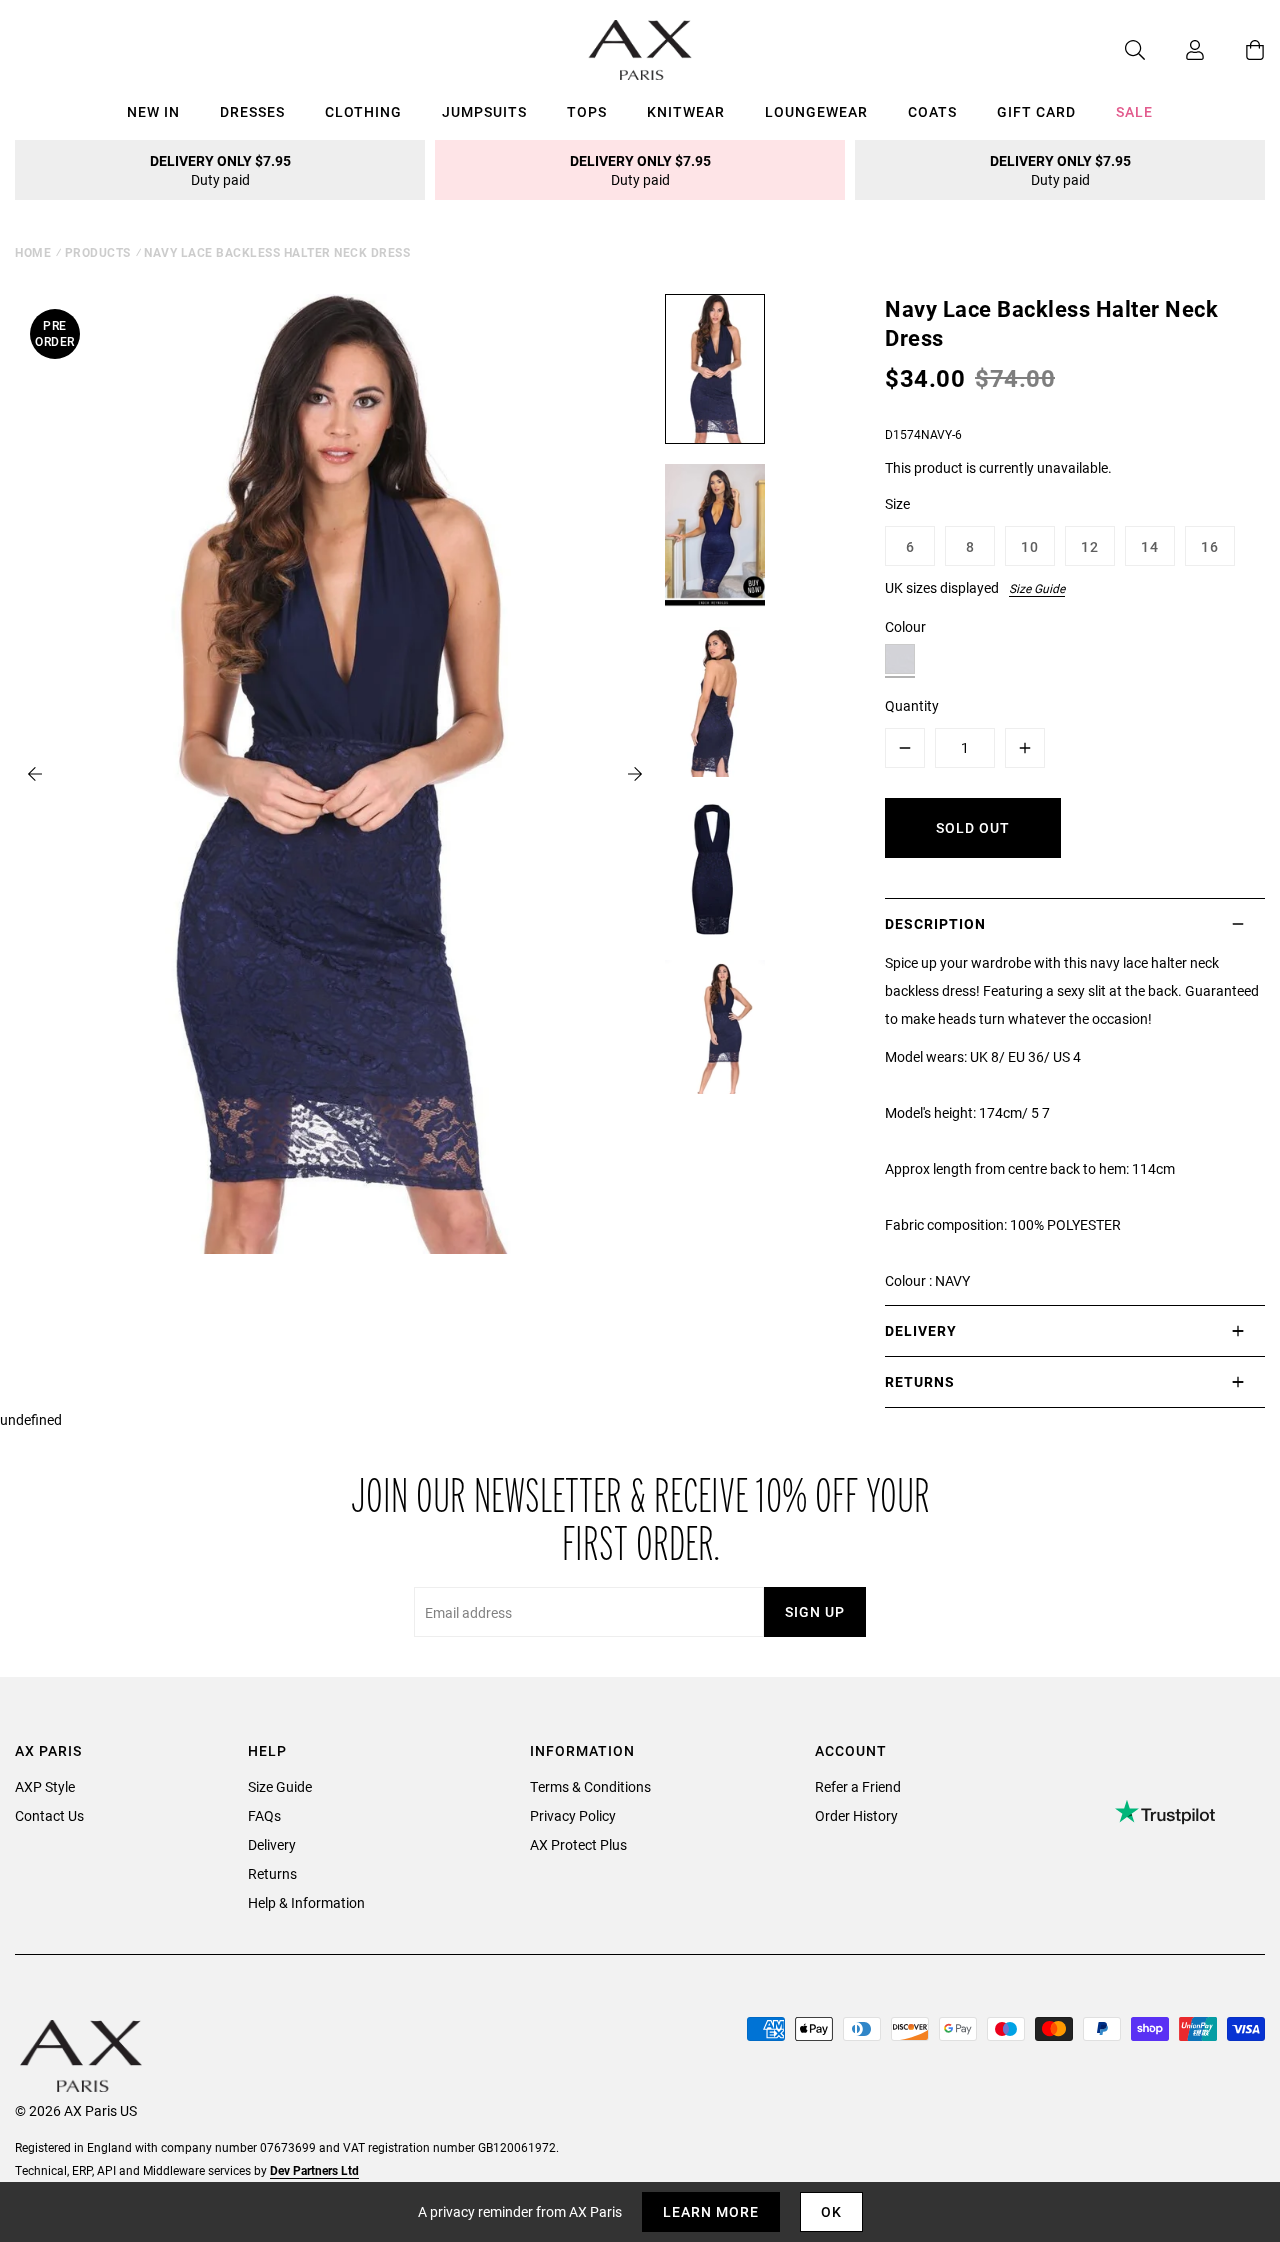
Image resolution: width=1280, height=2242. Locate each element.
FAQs (264, 1815)
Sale (1134, 111)
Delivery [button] (921, 1330)
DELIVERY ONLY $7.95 (220, 170)
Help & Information (306, 1902)
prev (35, 774)
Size (897, 503)
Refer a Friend (858, 1786)
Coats (932, 111)
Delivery (272, 1844)
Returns (272, 1873)
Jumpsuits (484, 111)
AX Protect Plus (578, 1844)
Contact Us (49, 1815)
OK (831, 2211)
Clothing (363, 111)
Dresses (252, 111)
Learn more (711, 2211)
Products (98, 252)
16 (1210, 546)
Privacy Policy (573, 1815)
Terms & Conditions (590, 1786)
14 (1150, 546)
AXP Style (45, 1786)
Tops (587, 111)
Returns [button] (920, 1381)
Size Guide (1037, 588)
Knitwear (686, 111)
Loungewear (816, 111)
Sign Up (815, 1611)
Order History (856, 1815)
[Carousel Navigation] (335, 774)
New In (153, 111)
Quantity (912, 705)
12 (1090, 546)
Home (33, 252)
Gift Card (1036, 111)
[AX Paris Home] (640, 50)
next (635, 774)
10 (1030, 546)
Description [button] (935, 923)
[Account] (1175, 50)
